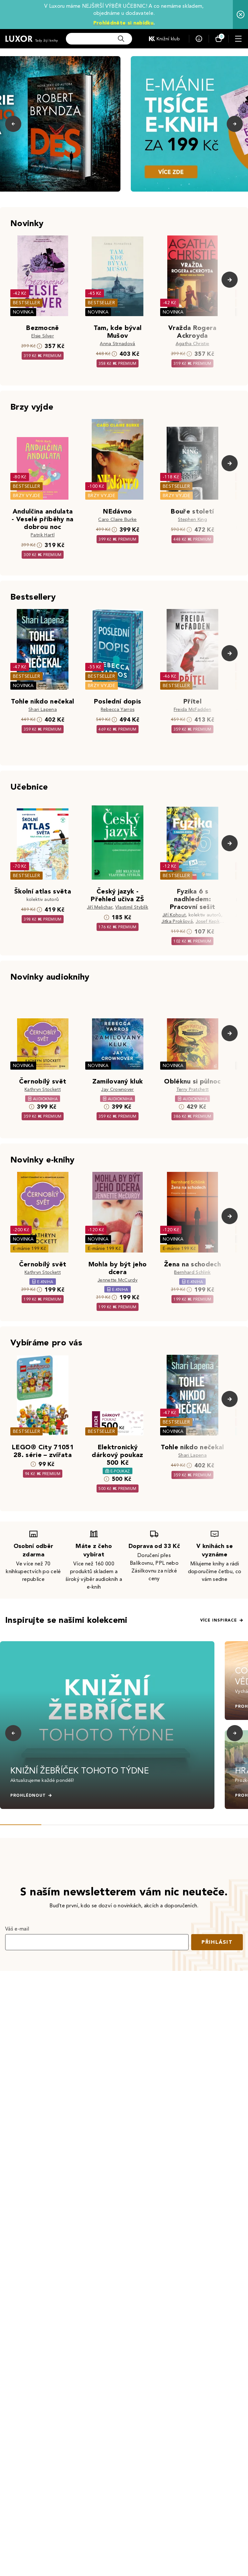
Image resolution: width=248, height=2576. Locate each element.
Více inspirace (219, 1620)
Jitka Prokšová (177, 921)
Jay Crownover (117, 1089)
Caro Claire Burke (117, 519)
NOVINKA (23, 312)
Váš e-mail (17, 1929)
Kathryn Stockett (43, 1089)
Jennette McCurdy (118, 1280)
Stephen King (192, 519)
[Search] (121, 39)
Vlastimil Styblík (132, 907)
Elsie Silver (43, 336)
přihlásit (217, 1942)
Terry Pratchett (193, 1089)
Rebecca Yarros (118, 709)
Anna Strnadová (117, 344)
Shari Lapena (43, 709)
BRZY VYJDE (27, 496)
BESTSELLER (26, 303)
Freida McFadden (193, 709)
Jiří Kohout (174, 915)
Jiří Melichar (100, 907)
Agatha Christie (193, 344)
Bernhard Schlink (192, 1272)
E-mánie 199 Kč (29, 1248)
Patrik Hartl (43, 535)
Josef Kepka (209, 921)
